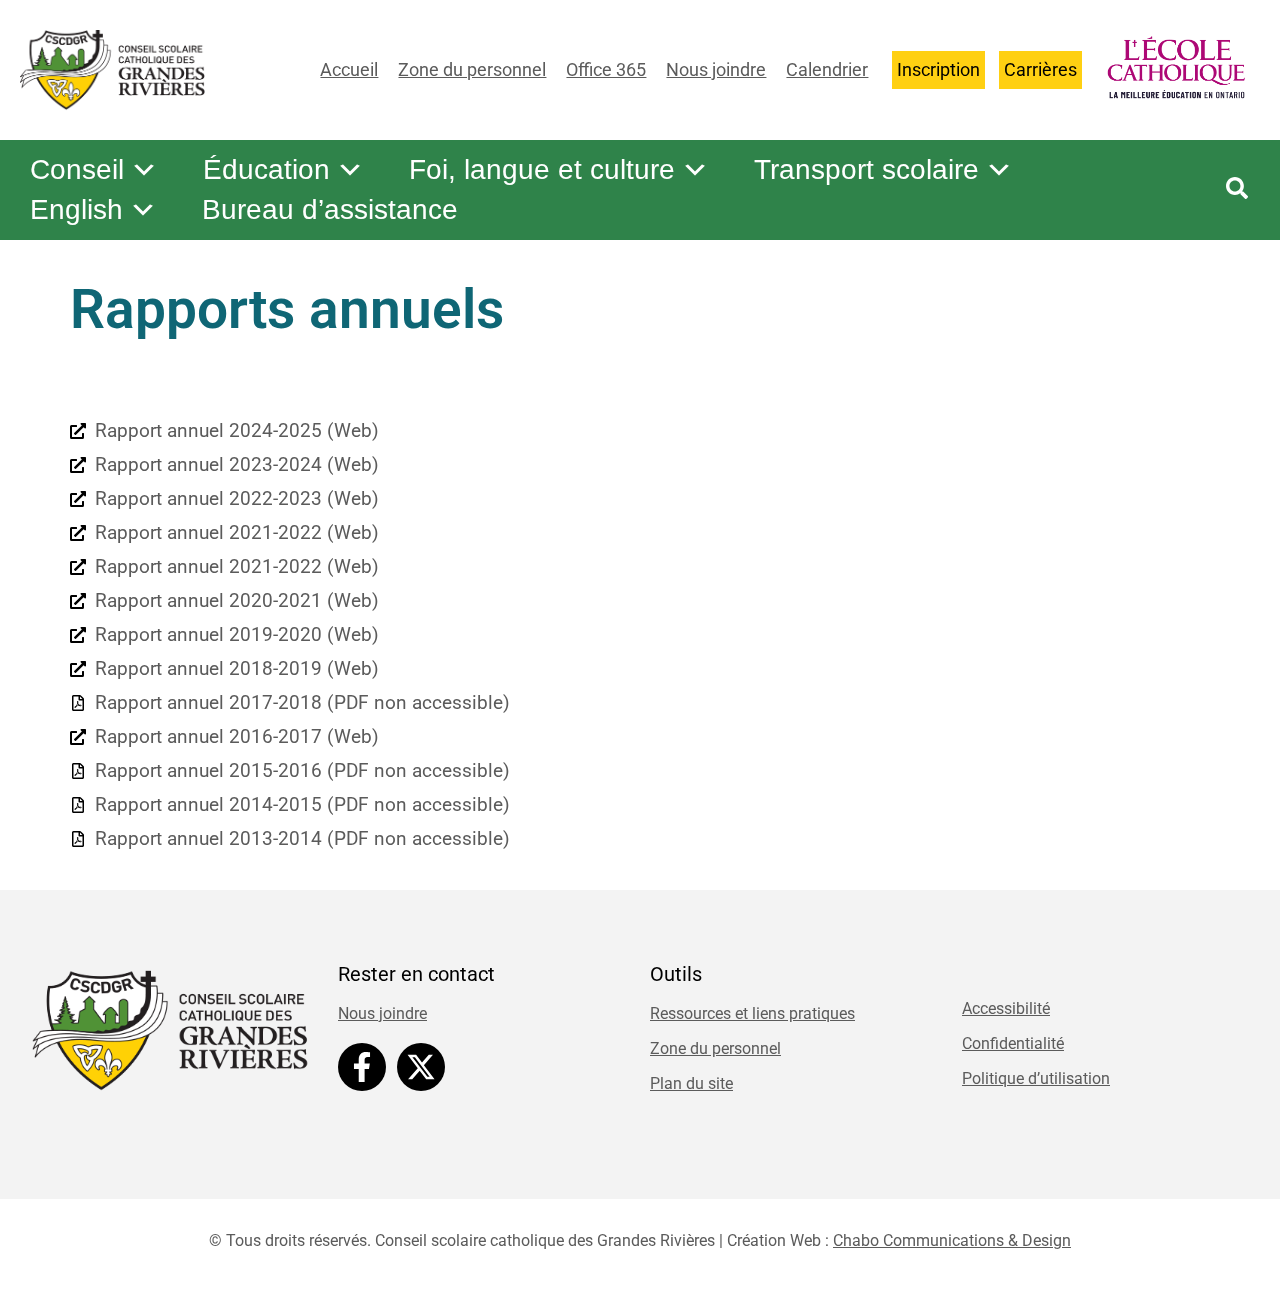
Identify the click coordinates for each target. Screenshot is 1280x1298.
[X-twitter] (421, 1067)
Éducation (266, 169)
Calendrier (827, 69)
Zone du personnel (472, 69)
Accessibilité (1006, 1008)
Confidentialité (1013, 1043)
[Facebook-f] (362, 1067)
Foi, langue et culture (542, 169)
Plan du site (691, 1083)
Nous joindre (716, 69)
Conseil (77, 169)
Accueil (349, 69)
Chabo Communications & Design (952, 1240)
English (76, 209)
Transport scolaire (866, 169)
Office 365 (606, 69)
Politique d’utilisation (1036, 1078)
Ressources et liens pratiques (752, 1013)
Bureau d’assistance (330, 209)
